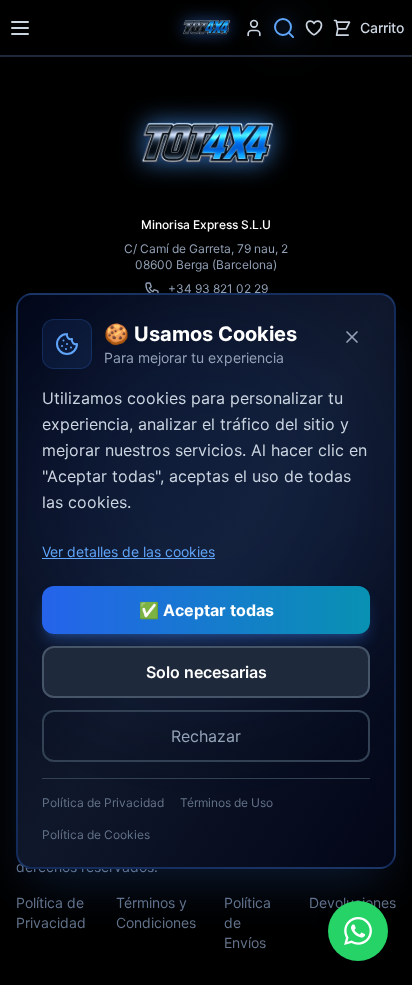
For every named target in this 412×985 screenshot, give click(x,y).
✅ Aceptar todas (206, 610)
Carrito (382, 27)
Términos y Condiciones (156, 912)
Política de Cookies (96, 834)
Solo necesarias (206, 672)
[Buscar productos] (284, 28)
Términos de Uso (226, 802)
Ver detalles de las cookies (128, 551)
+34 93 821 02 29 (218, 288)
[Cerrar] (352, 337)
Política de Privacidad (51, 912)
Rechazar (206, 736)
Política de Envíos (247, 922)
